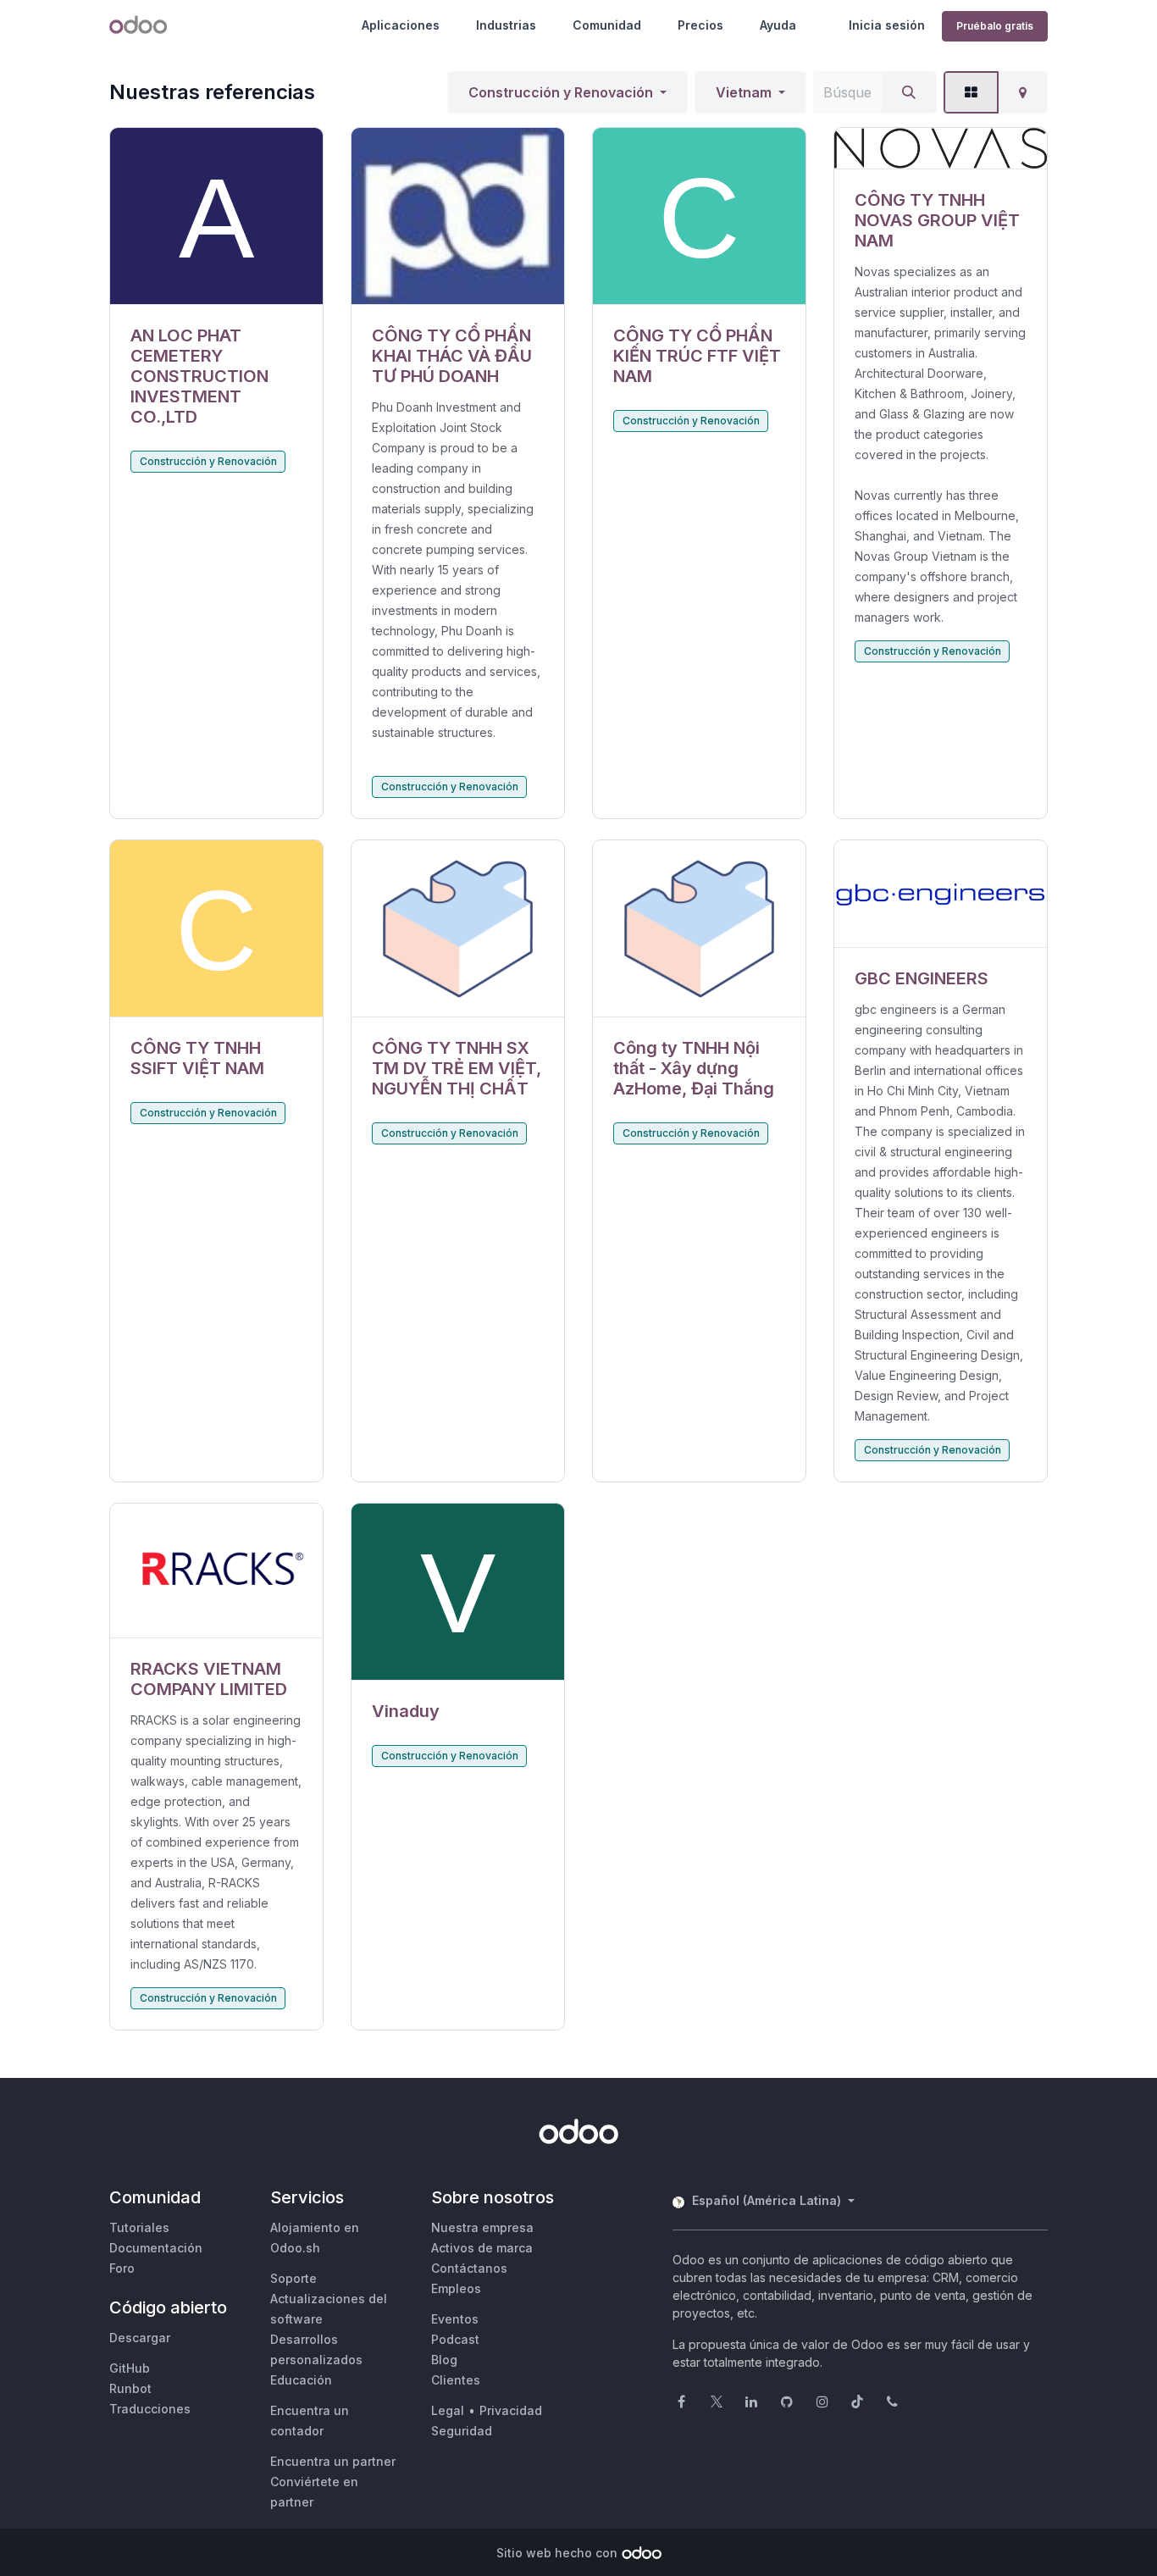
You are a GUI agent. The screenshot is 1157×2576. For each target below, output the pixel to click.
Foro (122, 2268)
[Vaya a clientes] (216, 216)
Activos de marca (482, 2248)
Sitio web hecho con (557, 2553)
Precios (700, 25)
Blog (444, 2360)
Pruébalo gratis (995, 26)
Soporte (293, 2278)
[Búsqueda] (909, 92)
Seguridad (462, 2431)
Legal (448, 2410)
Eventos (455, 2319)
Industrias (506, 25)
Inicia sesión (887, 25)
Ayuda (778, 25)
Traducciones (150, 2409)
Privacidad (511, 2410)
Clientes (456, 2380)
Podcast (455, 2339)
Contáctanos (469, 2268)
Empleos (456, 2288)
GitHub (130, 2368)
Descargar (140, 2338)
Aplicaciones (401, 25)
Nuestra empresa (482, 2227)
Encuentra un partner (333, 2461)
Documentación (156, 2248)
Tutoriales (139, 2227)
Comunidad (607, 25)
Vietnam (744, 92)
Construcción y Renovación (561, 92)
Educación (301, 2380)
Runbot (130, 2388)
